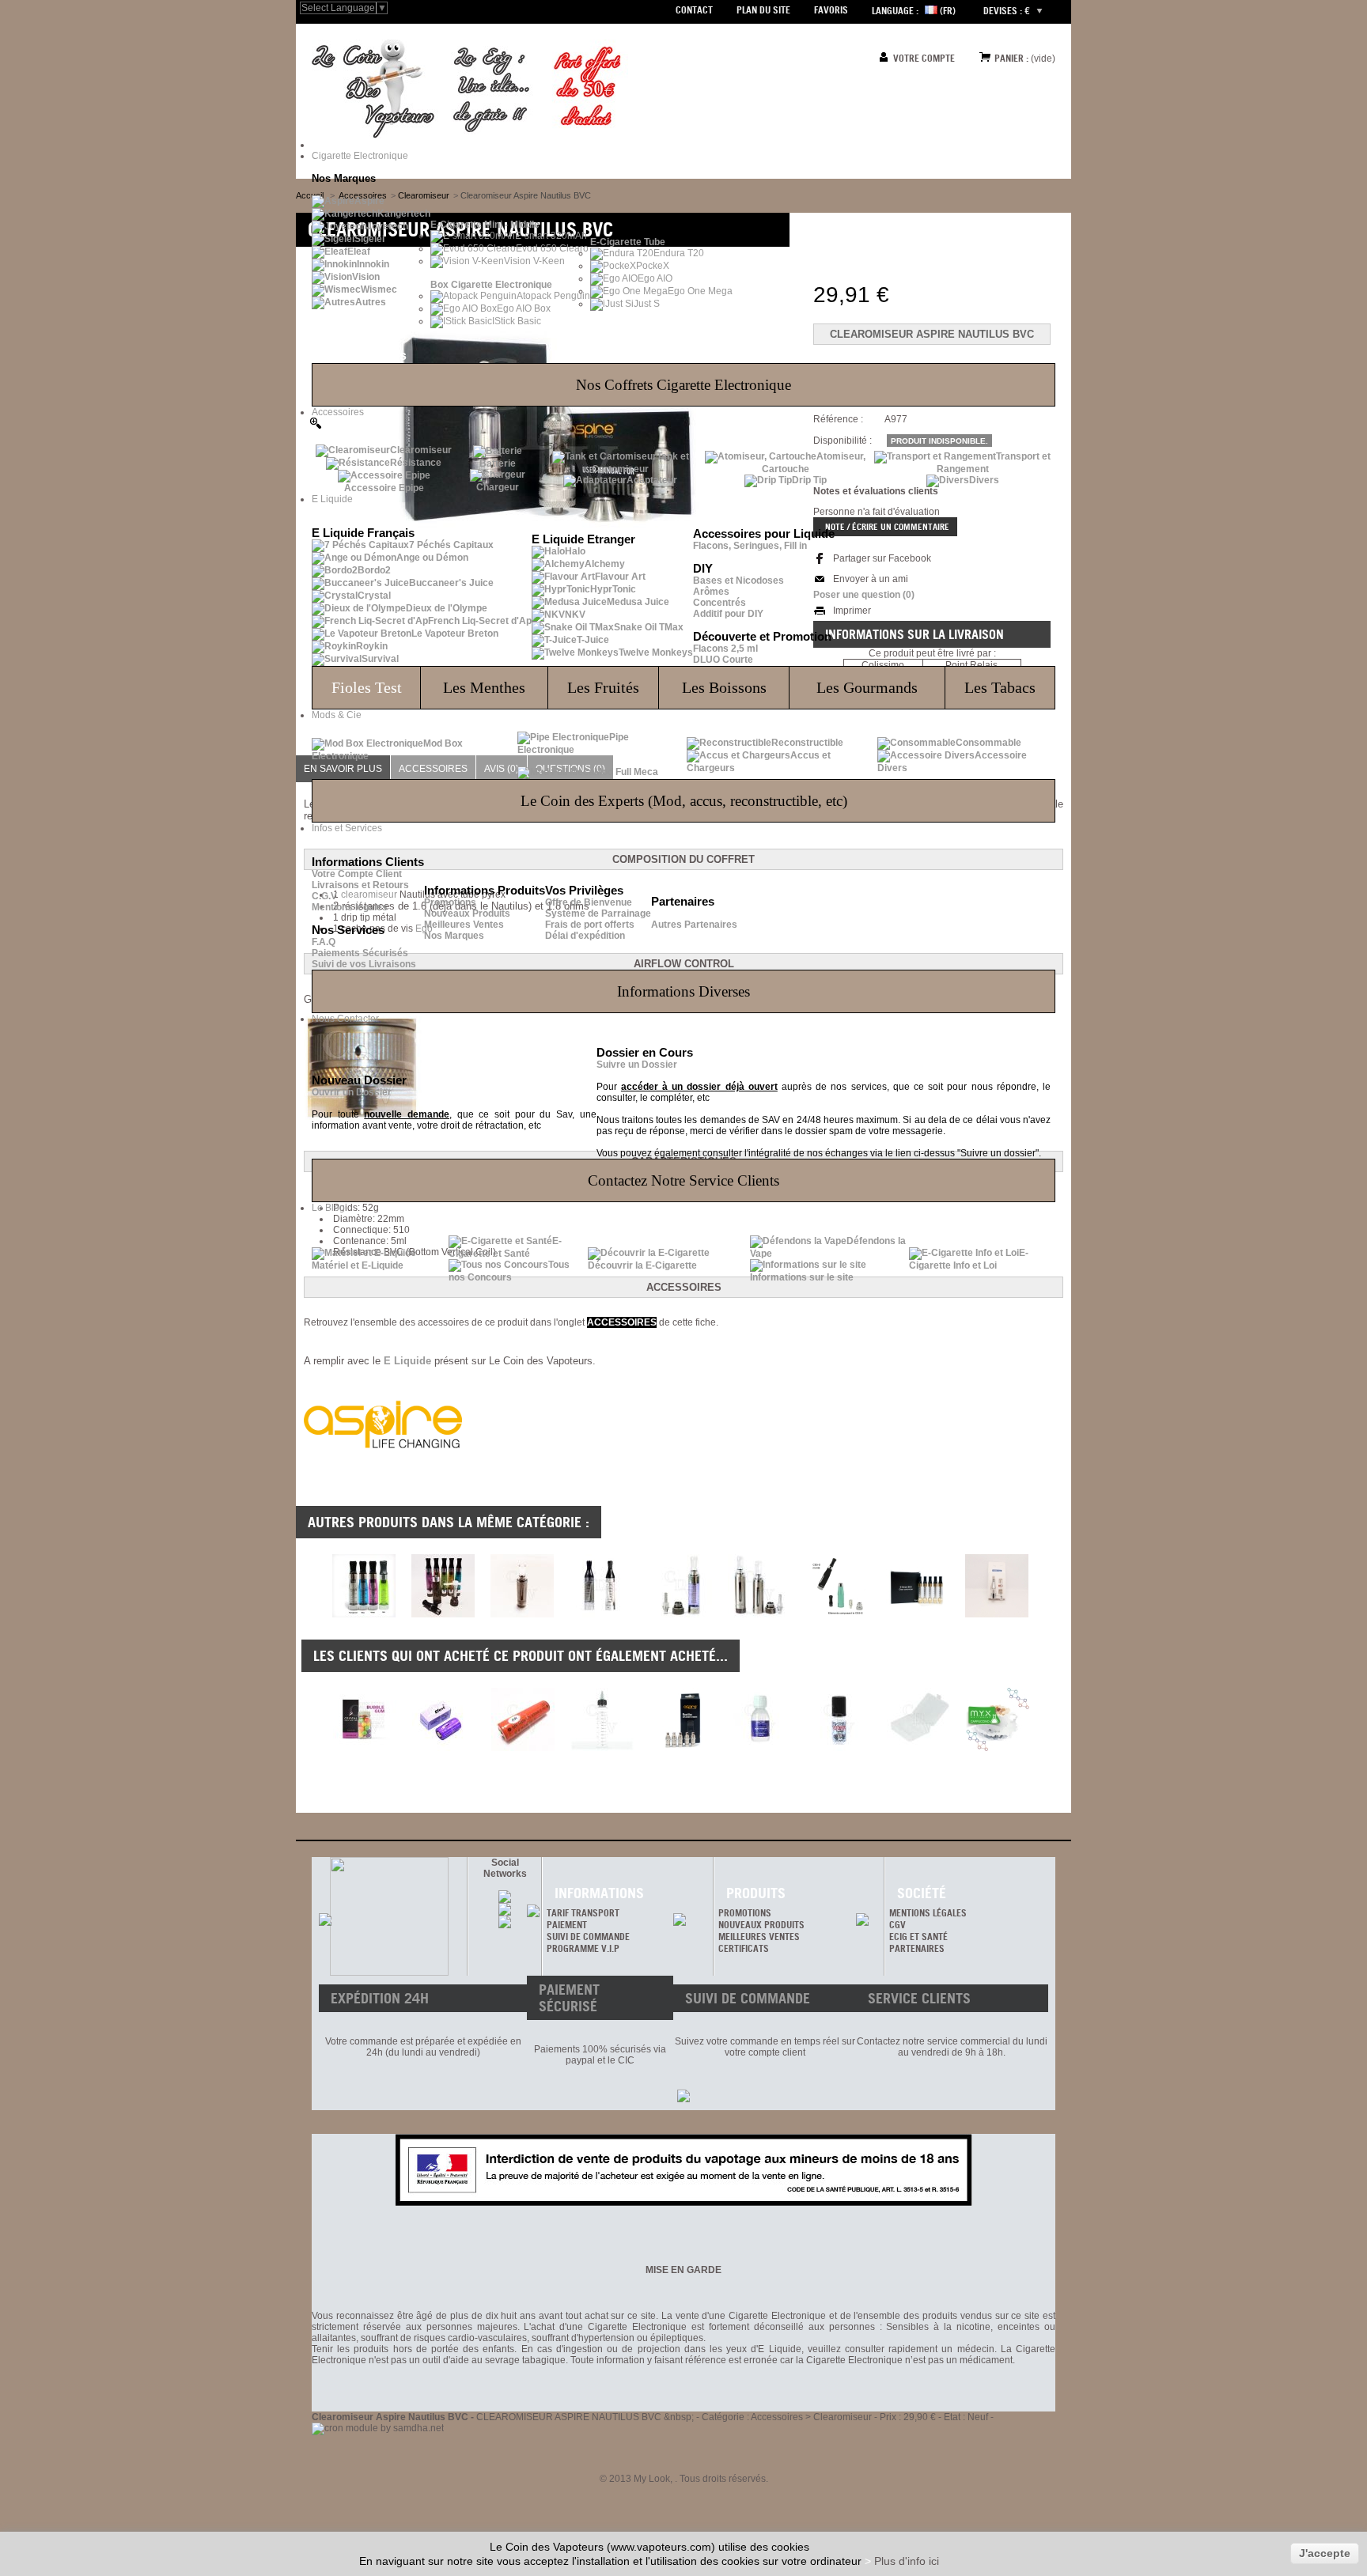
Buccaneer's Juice (451, 583)
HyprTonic (613, 589)
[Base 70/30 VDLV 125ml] (760, 1719)
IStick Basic (517, 321)
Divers (984, 480)
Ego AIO (655, 278)
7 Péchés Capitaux (451, 545)
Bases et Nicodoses (738, 581)
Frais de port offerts (590, 925)
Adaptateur (652, 480)
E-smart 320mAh (551, 236)
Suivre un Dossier (637, 1065)
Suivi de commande (588, 1937)
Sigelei (369, 239)
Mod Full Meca (626, 772)
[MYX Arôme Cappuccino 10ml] (998, 1719)
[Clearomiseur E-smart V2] (918, 1614)
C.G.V (324, 896)
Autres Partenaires (694, 925)
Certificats (744, 1948)
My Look (652, 2479)
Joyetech (387, 226)
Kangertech (404, 214)
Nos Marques (454, 936)
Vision (366, 277)
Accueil (310, 195)
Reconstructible (807, 743)
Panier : (1011, 58)
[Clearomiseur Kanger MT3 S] (759, 1614)
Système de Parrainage (598, 914)
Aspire (369, 201)
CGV (897, 1925)
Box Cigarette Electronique (491, 285)
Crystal (374, 596)
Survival (380, 659)
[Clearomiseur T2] (601, 1614)
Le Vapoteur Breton (455, 634)
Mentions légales (350, 907)
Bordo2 (374, 570)
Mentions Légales (928, 1913)
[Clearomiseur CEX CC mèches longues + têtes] (443, 1614)
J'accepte (1325, 2553)
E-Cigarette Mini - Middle (485, 225)
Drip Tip (809, 480)
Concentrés (719, 603)
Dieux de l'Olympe (447, 608)
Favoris (831, 10)
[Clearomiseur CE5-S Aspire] (839, 1614)
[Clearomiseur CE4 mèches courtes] (364, 1614)
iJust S (646, 304)
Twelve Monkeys (656, 653)
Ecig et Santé (918, 1937)
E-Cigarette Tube (628, 242)
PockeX (653, 266)
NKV (575, 615)
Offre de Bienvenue (589, 902)
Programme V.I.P (583, 1948)
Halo (575, 551)
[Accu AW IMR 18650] (523, 1719)
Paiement (567, 1925)
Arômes (711, 592)
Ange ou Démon (432, 558)
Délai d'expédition (585, 936)
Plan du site (763, 10)
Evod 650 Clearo (552, 248)
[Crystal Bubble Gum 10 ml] (365, 1719)
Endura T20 (679, 253)
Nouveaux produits (761, 1925)
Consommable (988, 743)
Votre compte (924, 58)
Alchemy (605, 564)
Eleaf (359, 252)
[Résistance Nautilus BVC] (681, 1719)
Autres (371, 302)
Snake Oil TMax (649, 627)
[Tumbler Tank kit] (997, 1614)
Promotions (450, 902)
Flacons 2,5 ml (725, 649)
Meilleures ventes (759, 1937)
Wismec (379, 289)
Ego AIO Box (524, 308)
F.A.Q (324, 942)
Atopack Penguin (553, 296)
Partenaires (917, 1948)
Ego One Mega (700, 291)
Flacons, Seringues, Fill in (750, 546)
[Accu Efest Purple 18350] (444, 1719)
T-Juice (593, 640)
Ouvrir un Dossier (352, 1092)
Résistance (416, 463)
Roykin (372, 646)
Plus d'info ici (907, 2561)
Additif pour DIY (728, 614)
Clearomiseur (421, 450)
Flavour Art (620, 577)
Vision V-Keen (534, 261)
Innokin (373, 264)
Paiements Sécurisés (360, 953)
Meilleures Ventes (464, 925)
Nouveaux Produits (467, 914)
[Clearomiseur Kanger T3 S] (680, 1614)
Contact (694, 10)
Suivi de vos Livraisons (364, 964)
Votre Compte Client (357, 874)
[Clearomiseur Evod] (522, 1614)
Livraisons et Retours (360, 885)
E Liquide (407, 1361)
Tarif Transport (583, 1913)
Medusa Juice (638, 602)
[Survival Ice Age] (839, 1719)
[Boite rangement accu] (918, 1719)
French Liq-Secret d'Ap (480, 621)
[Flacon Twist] (602, 1719)
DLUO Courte (723, 660)
